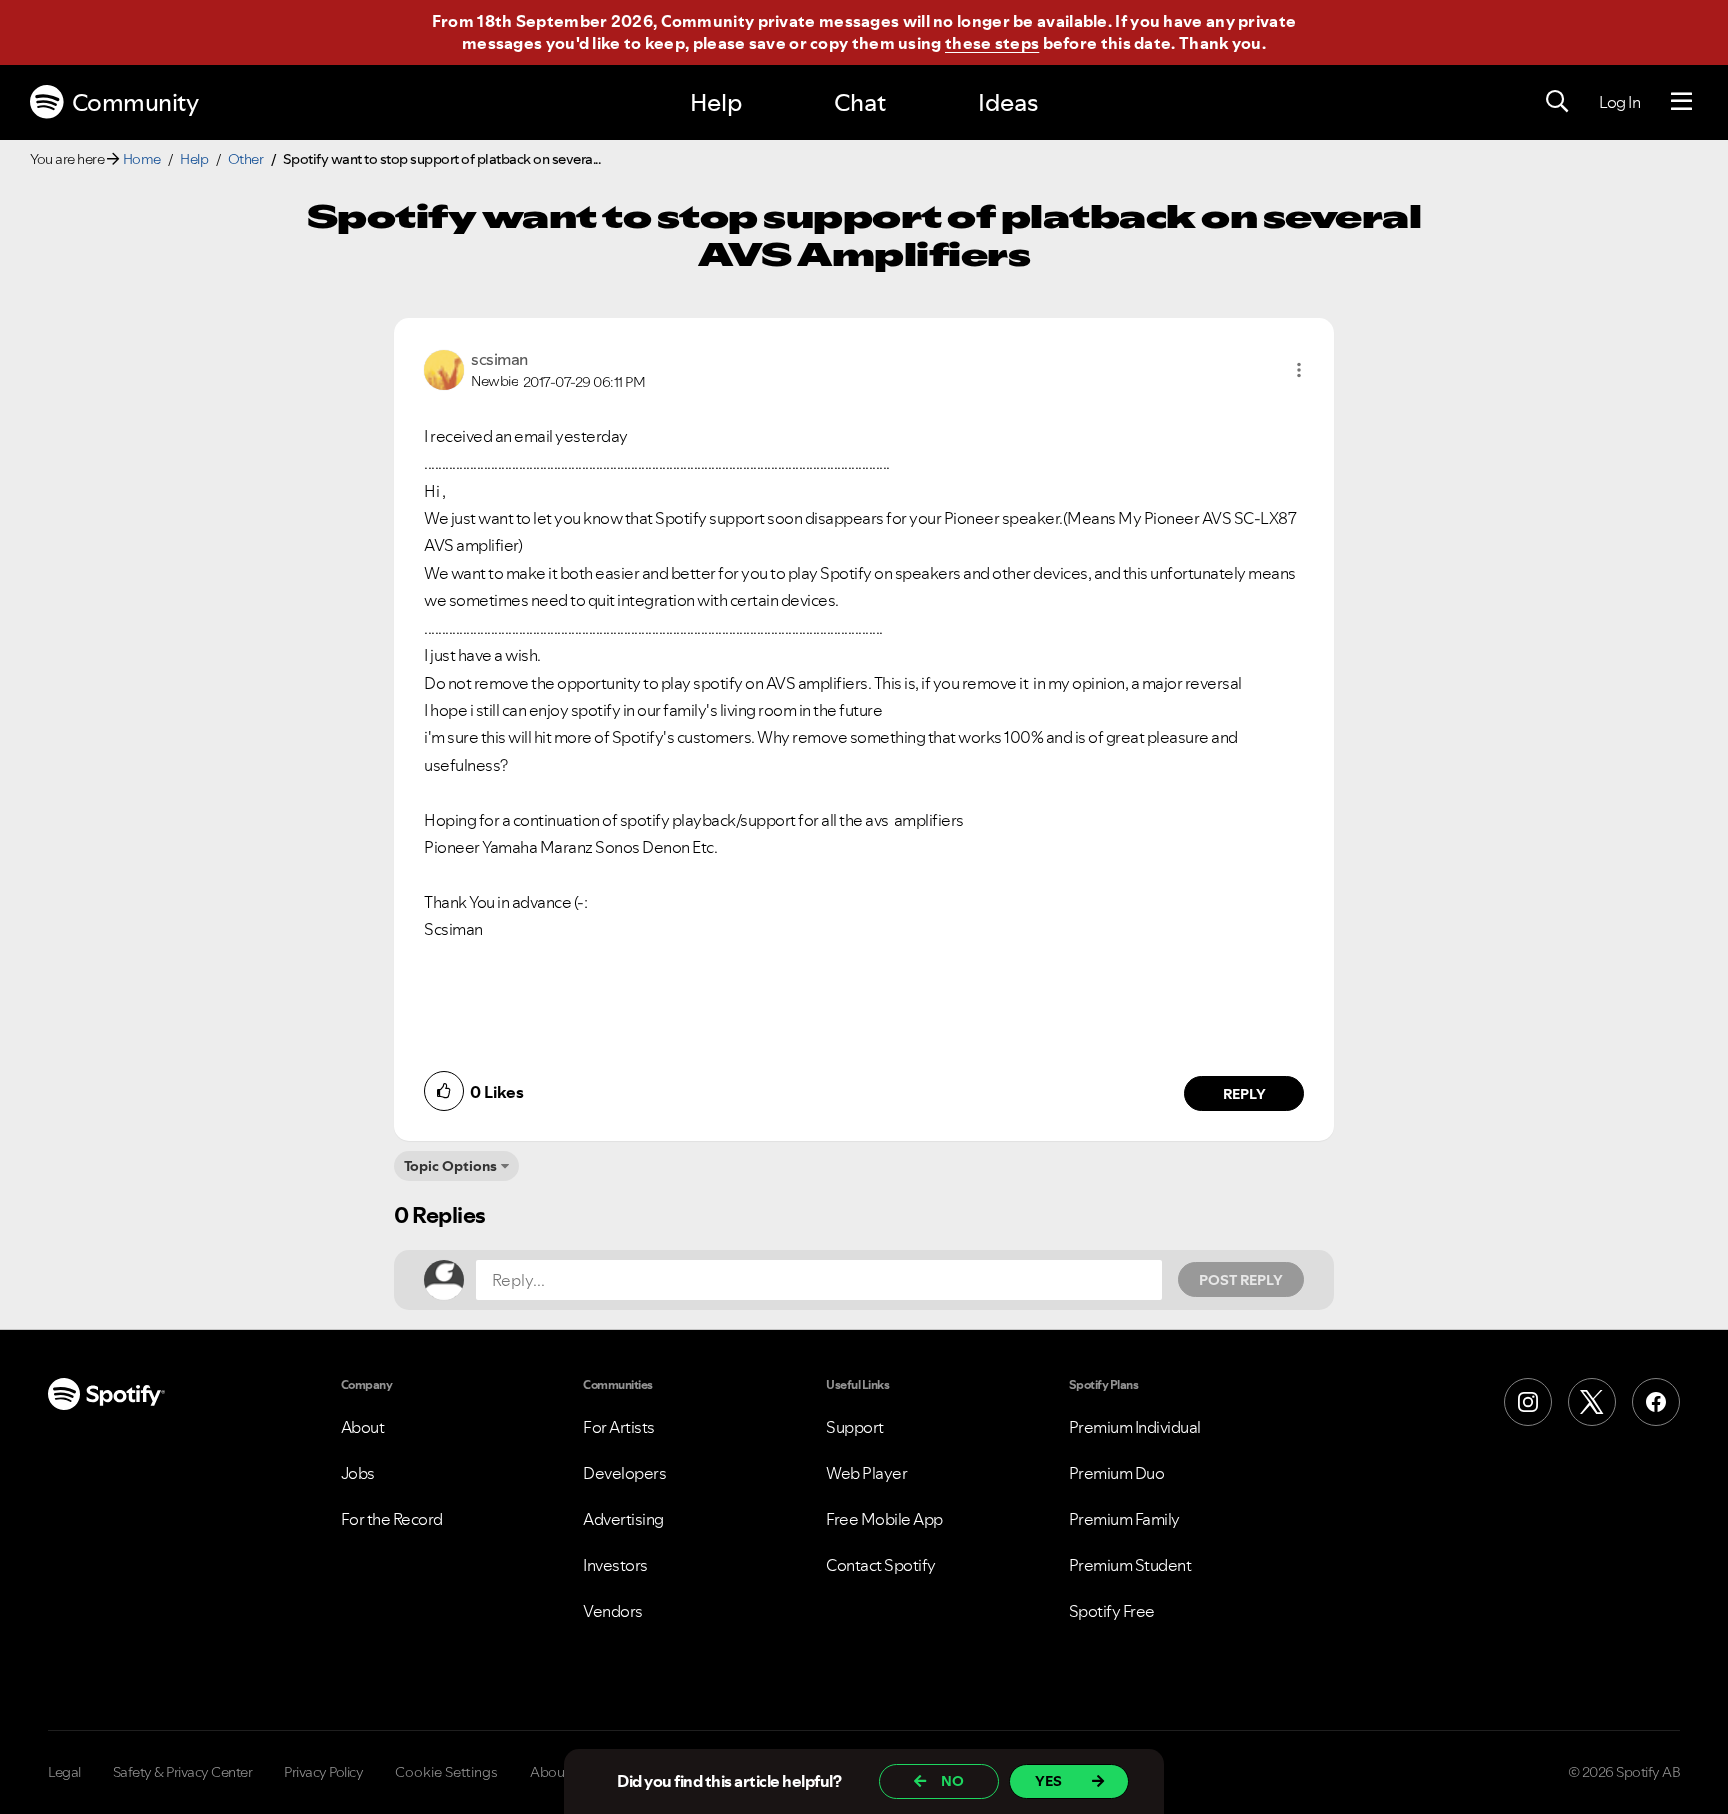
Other (246, 159)
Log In (1619, 102)
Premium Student (1130, 1565)
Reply (1244, 1094)
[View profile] (444, 368)
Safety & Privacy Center (183, 1772)
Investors (615, 1565)
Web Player (866, 1473)
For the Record (392, 1519)
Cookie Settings (446, 1772)
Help (716, 102)
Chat (860, 102)
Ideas (1008, 102)
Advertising (623, 1519)
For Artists (619, 1427)
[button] (1299, 370)
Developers (624, 1473)
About (363, 1427)
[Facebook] (1656, 1402)
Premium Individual (1135, 1427)
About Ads (563, 1772)
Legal (64, 1772)
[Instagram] (1528, 1402)
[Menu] (1681, 102)
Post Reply (1241, 1280)
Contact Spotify (881, 1565)
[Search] (1557, 102)
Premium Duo (1117, 1473)
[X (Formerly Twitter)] (1592, 1402)
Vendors (613, 1611)
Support (855, 1427)
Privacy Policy (323, 1772)
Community (135, 102)
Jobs (358, 1473)
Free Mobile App (884, 1519)
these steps (992, 43)
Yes (1048, 1781)
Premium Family (1124, 1519)
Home (142, 159)
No (952, 1781)
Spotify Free (1112, 1611)
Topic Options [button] (450, 1166)
